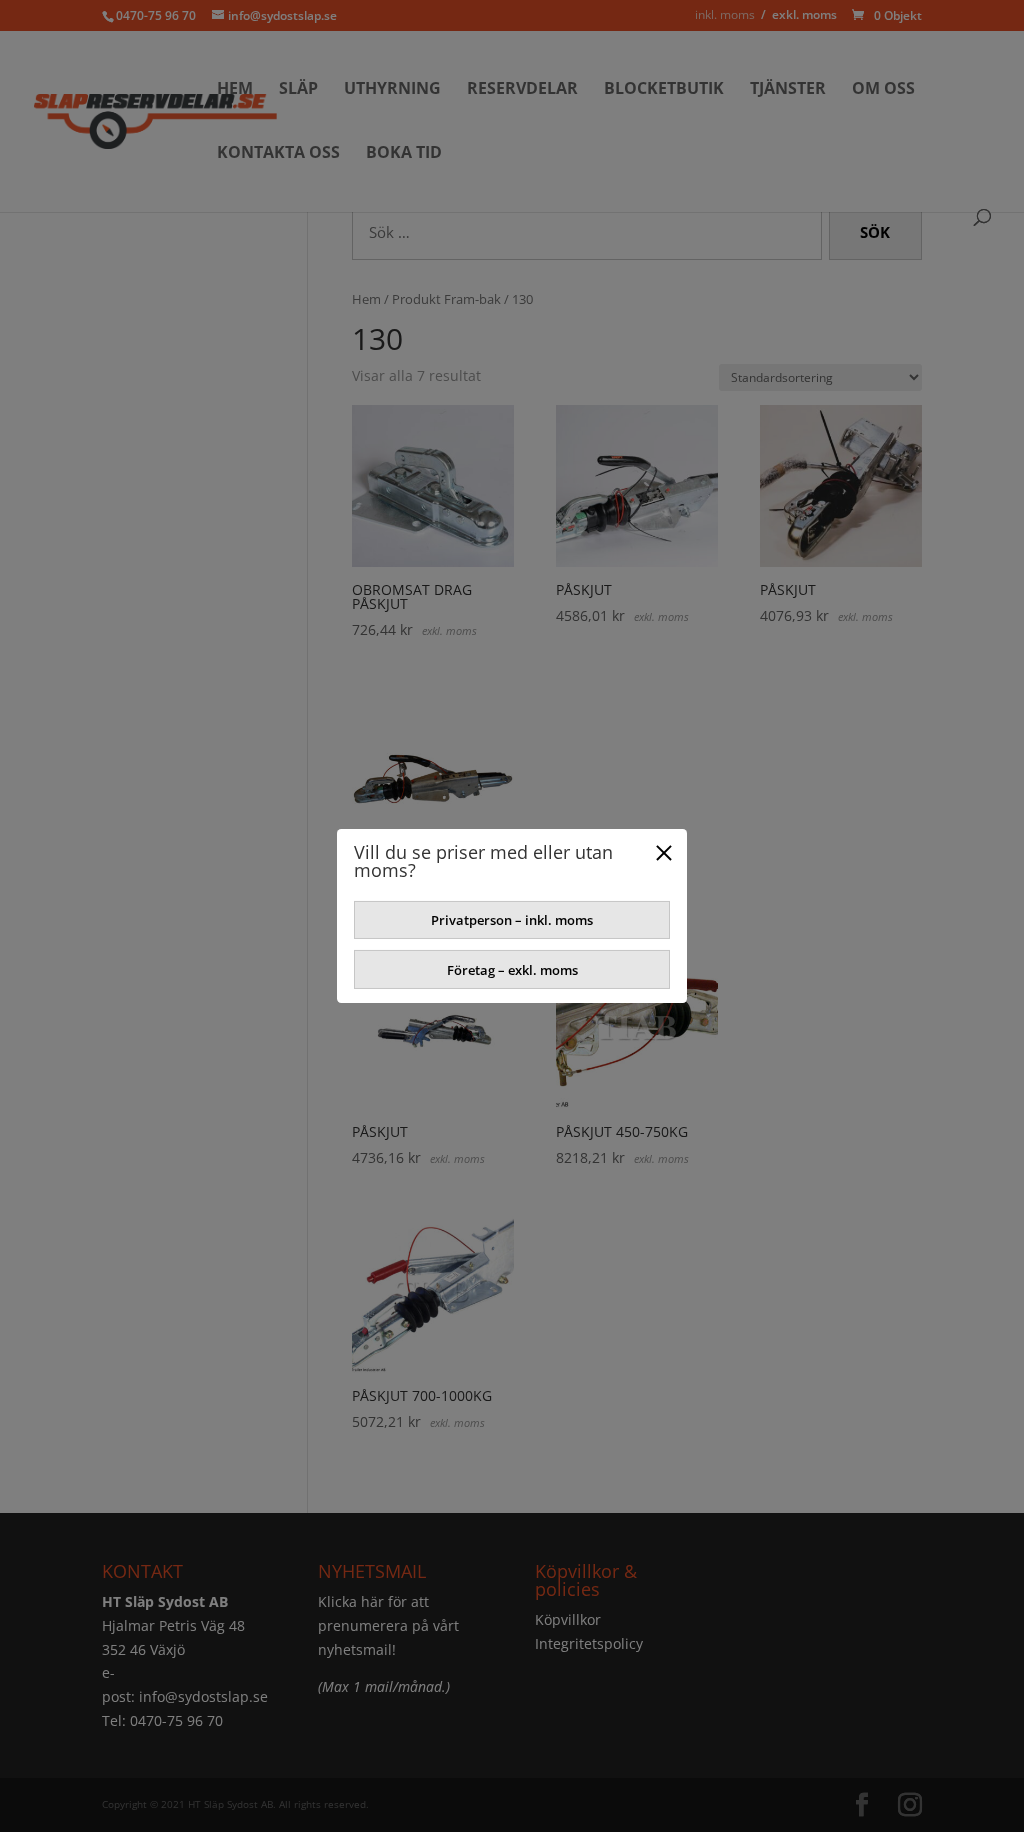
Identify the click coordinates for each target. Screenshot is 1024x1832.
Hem (235, 90)
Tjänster (788, 90)
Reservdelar (522, 90)
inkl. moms (725, 14)
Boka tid (404, 154)
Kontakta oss (278, 154)
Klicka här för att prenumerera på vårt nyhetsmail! (388, 1625)
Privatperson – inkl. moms (512, 920)
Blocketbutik (664, 90)
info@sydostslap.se (203, 1696)
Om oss (883, 90)
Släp (298, 90)
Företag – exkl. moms (512, 970)
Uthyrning (392, 90)
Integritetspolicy (589, 1643)
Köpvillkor (568, 1619)
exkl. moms (804, 14)
